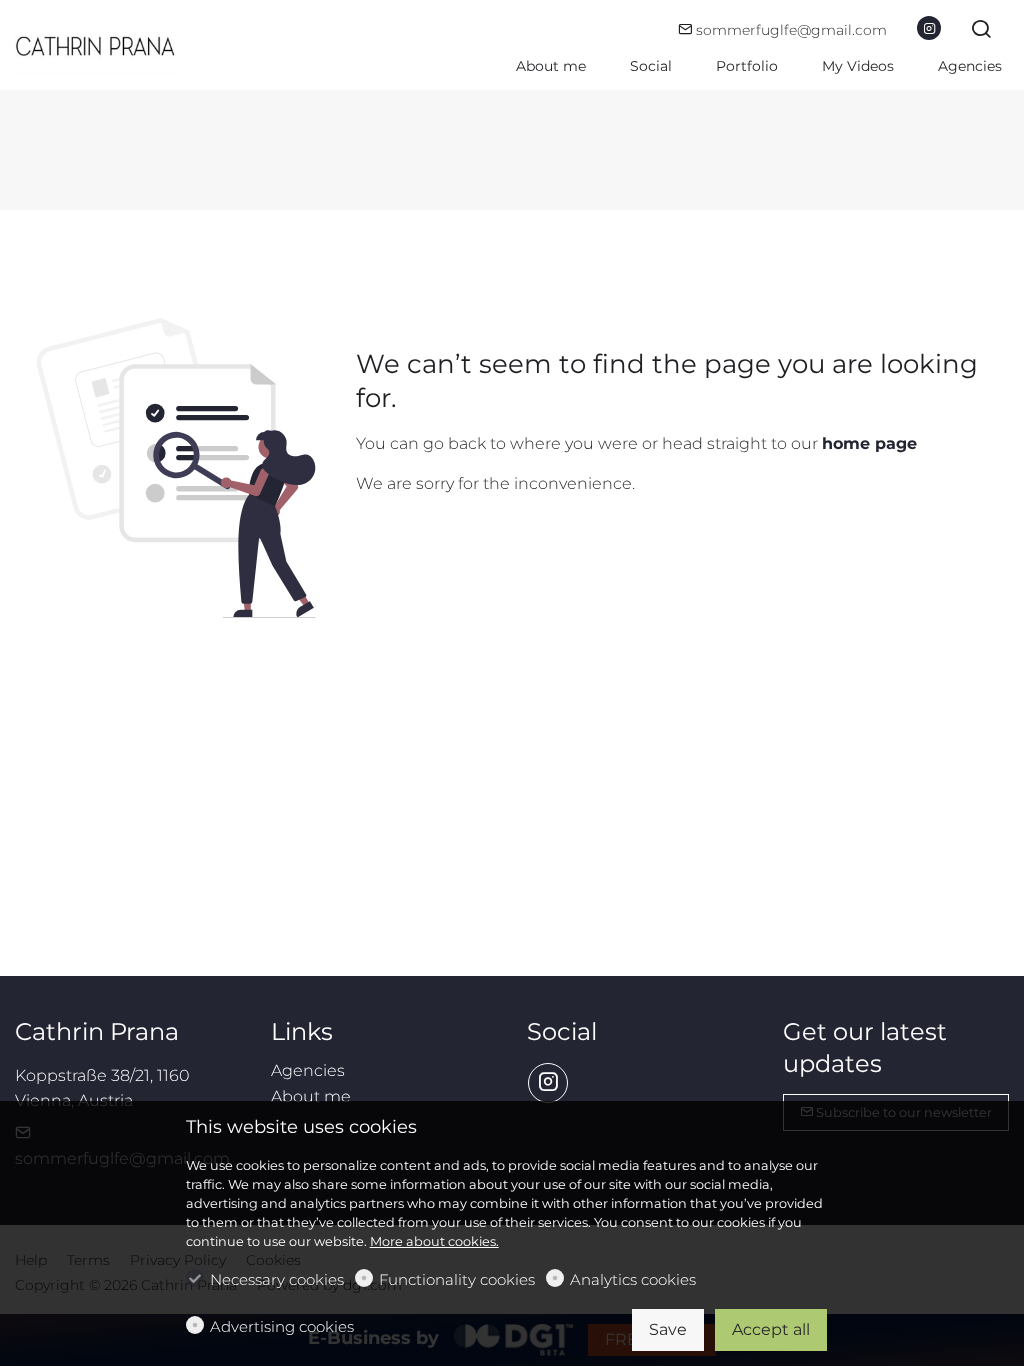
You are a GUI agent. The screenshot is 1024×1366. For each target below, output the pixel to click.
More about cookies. (434, 1241)
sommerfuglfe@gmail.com (789, 30)
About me (311, 1096)
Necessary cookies (277, 1279)
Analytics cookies (633, 1279)
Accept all (771, 1329)
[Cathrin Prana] (100, 43)
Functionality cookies (457, 1279)
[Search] (981, 31)
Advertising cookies (282, 1326)
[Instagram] (929, 28)
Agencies (308, 1070)
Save (668, 1329)
